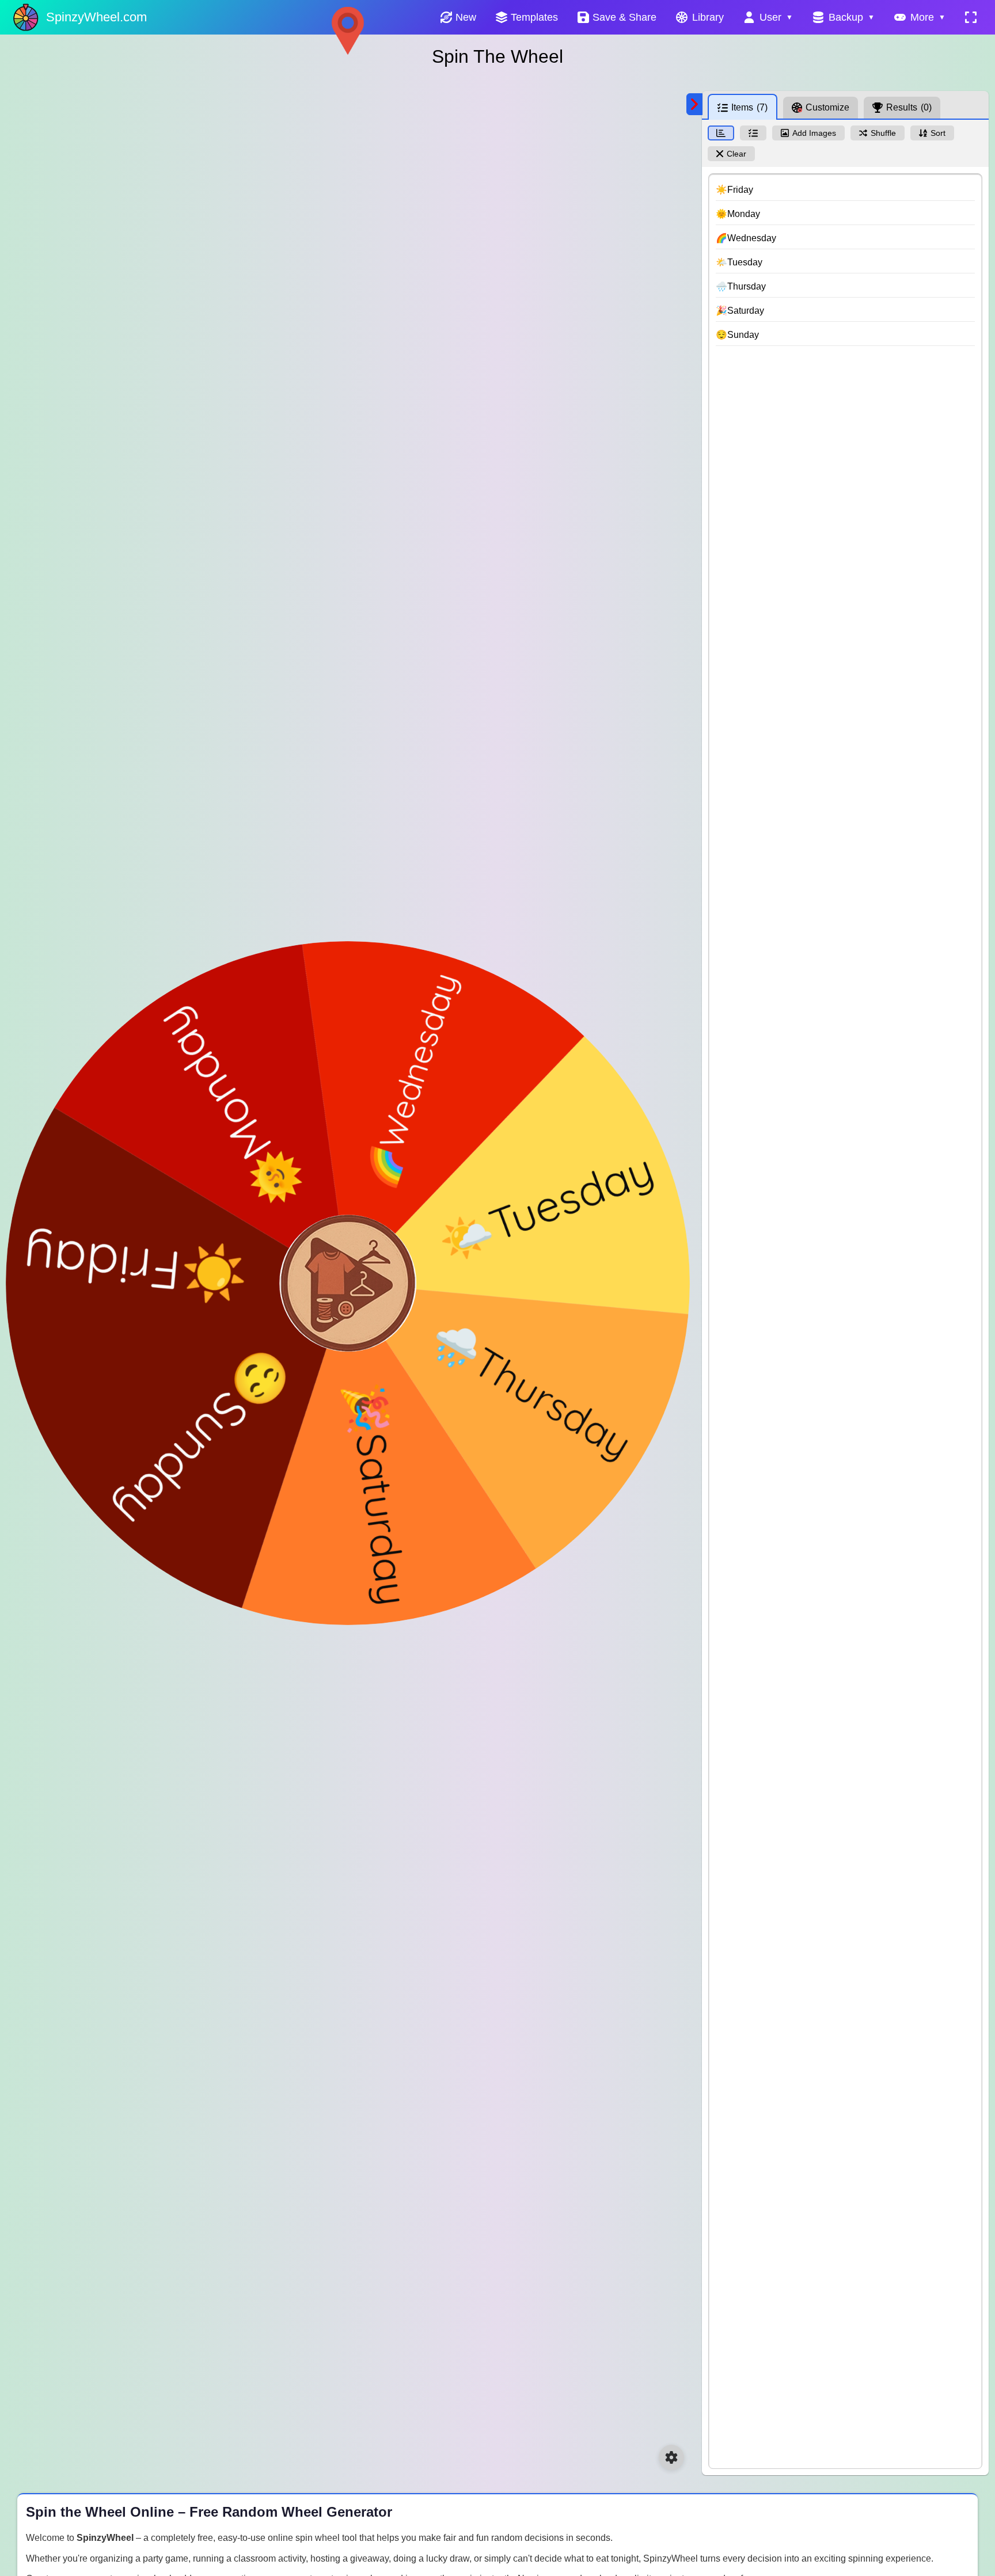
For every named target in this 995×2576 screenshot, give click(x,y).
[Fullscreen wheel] (971, 17)
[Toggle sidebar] (694, 104)
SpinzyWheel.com (96, 17)
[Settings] (671, 2457)
